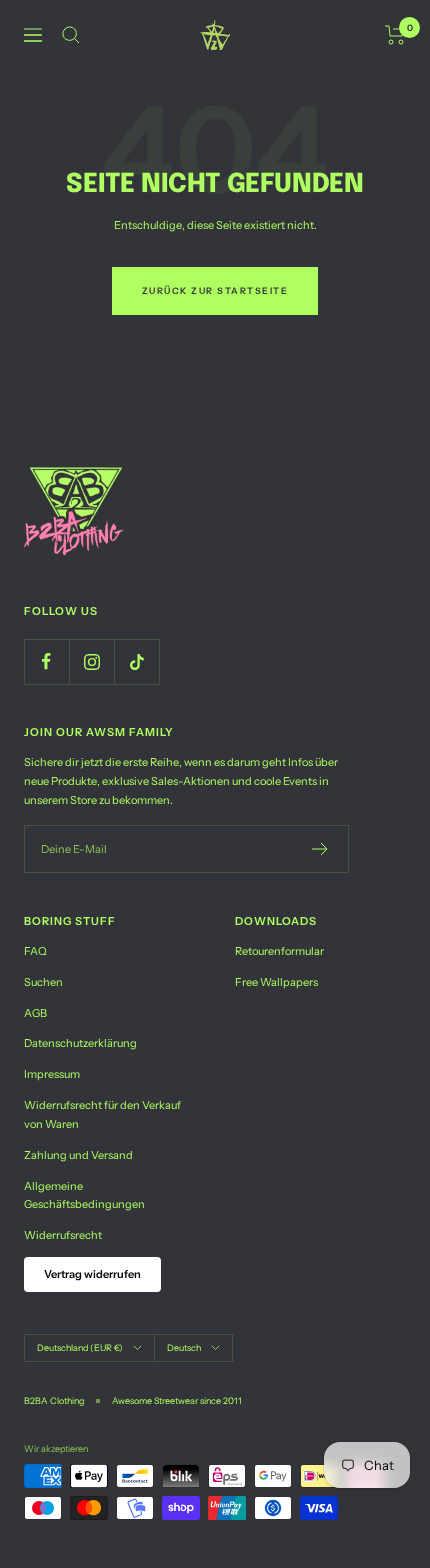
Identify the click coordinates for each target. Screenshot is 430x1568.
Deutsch (184, 1347)
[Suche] (71, 35)
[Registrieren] (320, 849)
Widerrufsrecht (63, 1235)
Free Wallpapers (276, 982)
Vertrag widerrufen (92, 1274)
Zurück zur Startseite (215, 290)
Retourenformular (279, 951)
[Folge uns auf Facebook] (46, 661)
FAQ (35, 951)
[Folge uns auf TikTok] (136, 661)
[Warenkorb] (395, 35)
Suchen (43, 982)
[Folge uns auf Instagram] (91, 661)
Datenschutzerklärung (80, 1043)
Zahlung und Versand (78, 1155)
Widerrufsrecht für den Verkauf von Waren (102, 1114)
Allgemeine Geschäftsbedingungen (84, 1195)
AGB (35, 1013)
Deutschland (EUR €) (80, 1347)
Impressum (52, 1074)
